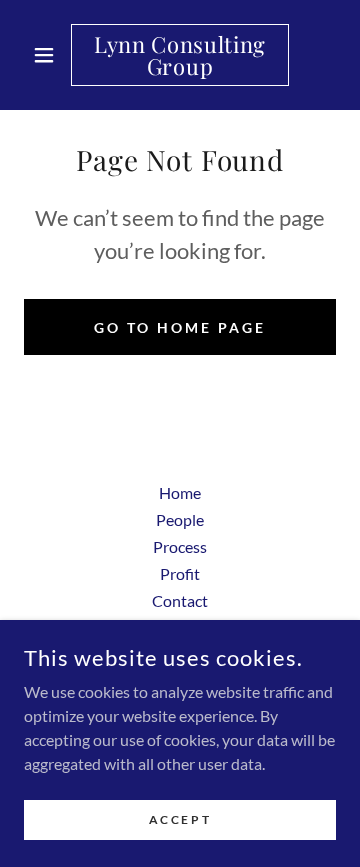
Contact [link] (180, 600)
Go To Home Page (180, 327)
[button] (47, 55)
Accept (180, 819)
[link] (180, 55)
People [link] (180, 519)
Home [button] (180, 492)
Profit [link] (180, 573)
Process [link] (180, 546)
